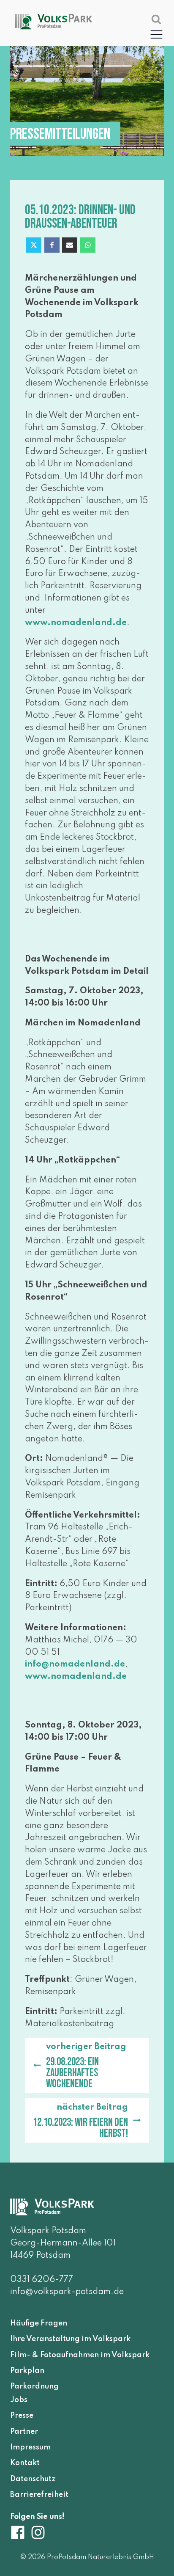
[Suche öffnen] (156, 19)
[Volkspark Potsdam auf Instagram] (38, 2532)
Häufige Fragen (39, 2323)
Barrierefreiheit (39, 2495)
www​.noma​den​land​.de (76, 623)
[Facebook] (52, 245)
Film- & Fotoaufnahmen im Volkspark (80, 2355)
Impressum (30, 2447)
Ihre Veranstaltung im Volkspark (70, 2339)
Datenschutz (33, 2479)
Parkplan (27, 2371)
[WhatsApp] (88, 245)
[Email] (70, 245)
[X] (34, 245)
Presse (22, 2416)
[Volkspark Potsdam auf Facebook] (20, 2532)
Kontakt (25, 2463)
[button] (156, 34)
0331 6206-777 (42, 2280)
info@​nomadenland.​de (75, 1664)
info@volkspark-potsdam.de (67, 2292)
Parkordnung (34, 2386)
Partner (24, 2431)
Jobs (19, 2400)
